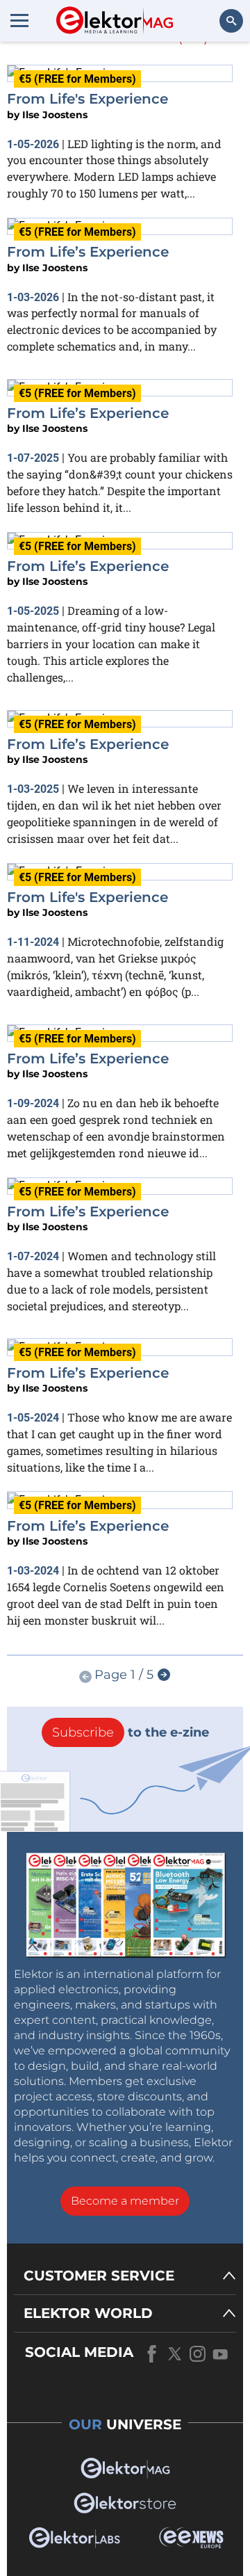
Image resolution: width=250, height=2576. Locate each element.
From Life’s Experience (88, 252)
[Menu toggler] (19, 20)
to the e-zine (131, 1732)
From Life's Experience (87, 99)
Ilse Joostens (55, 115)
